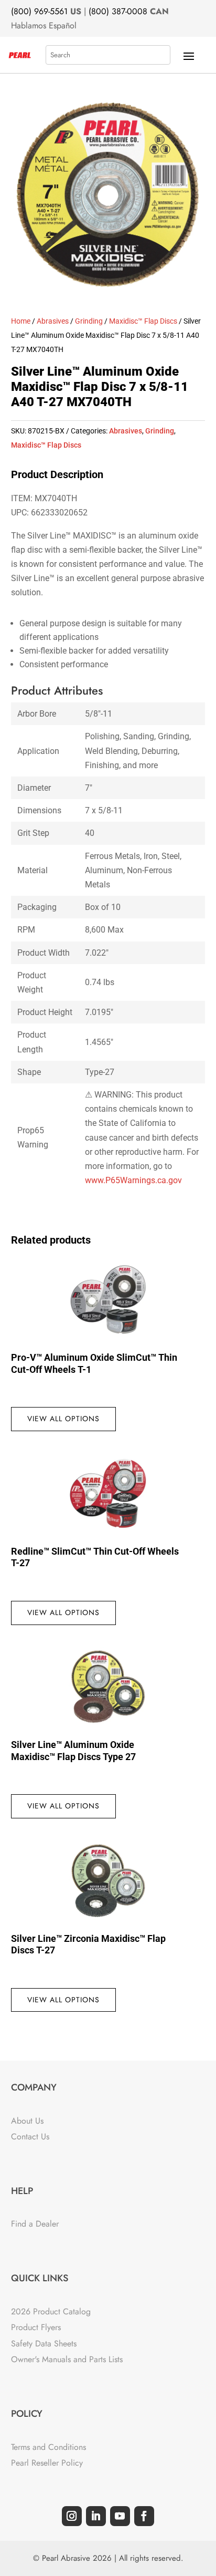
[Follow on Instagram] (72, 2516)
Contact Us (30, 2137)
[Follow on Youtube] (120, 2516)
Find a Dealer (35, 2224)
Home (21, 321)
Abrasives (53, 321)
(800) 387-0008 (118, 11)
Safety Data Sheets (44, 2344)
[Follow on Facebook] (144, 2516)
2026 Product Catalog (51, 2311)
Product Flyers (36, 2327)
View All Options (63, 1419)
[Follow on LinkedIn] (96, 2516)
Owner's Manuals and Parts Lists (67, 2359)
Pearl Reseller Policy (47, 2463)
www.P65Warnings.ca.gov (133, 1180)
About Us (27, 2121)
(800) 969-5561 (39, 11)
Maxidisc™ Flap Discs (143, 321)
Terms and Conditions (48, 2447)
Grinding (89, 321)
